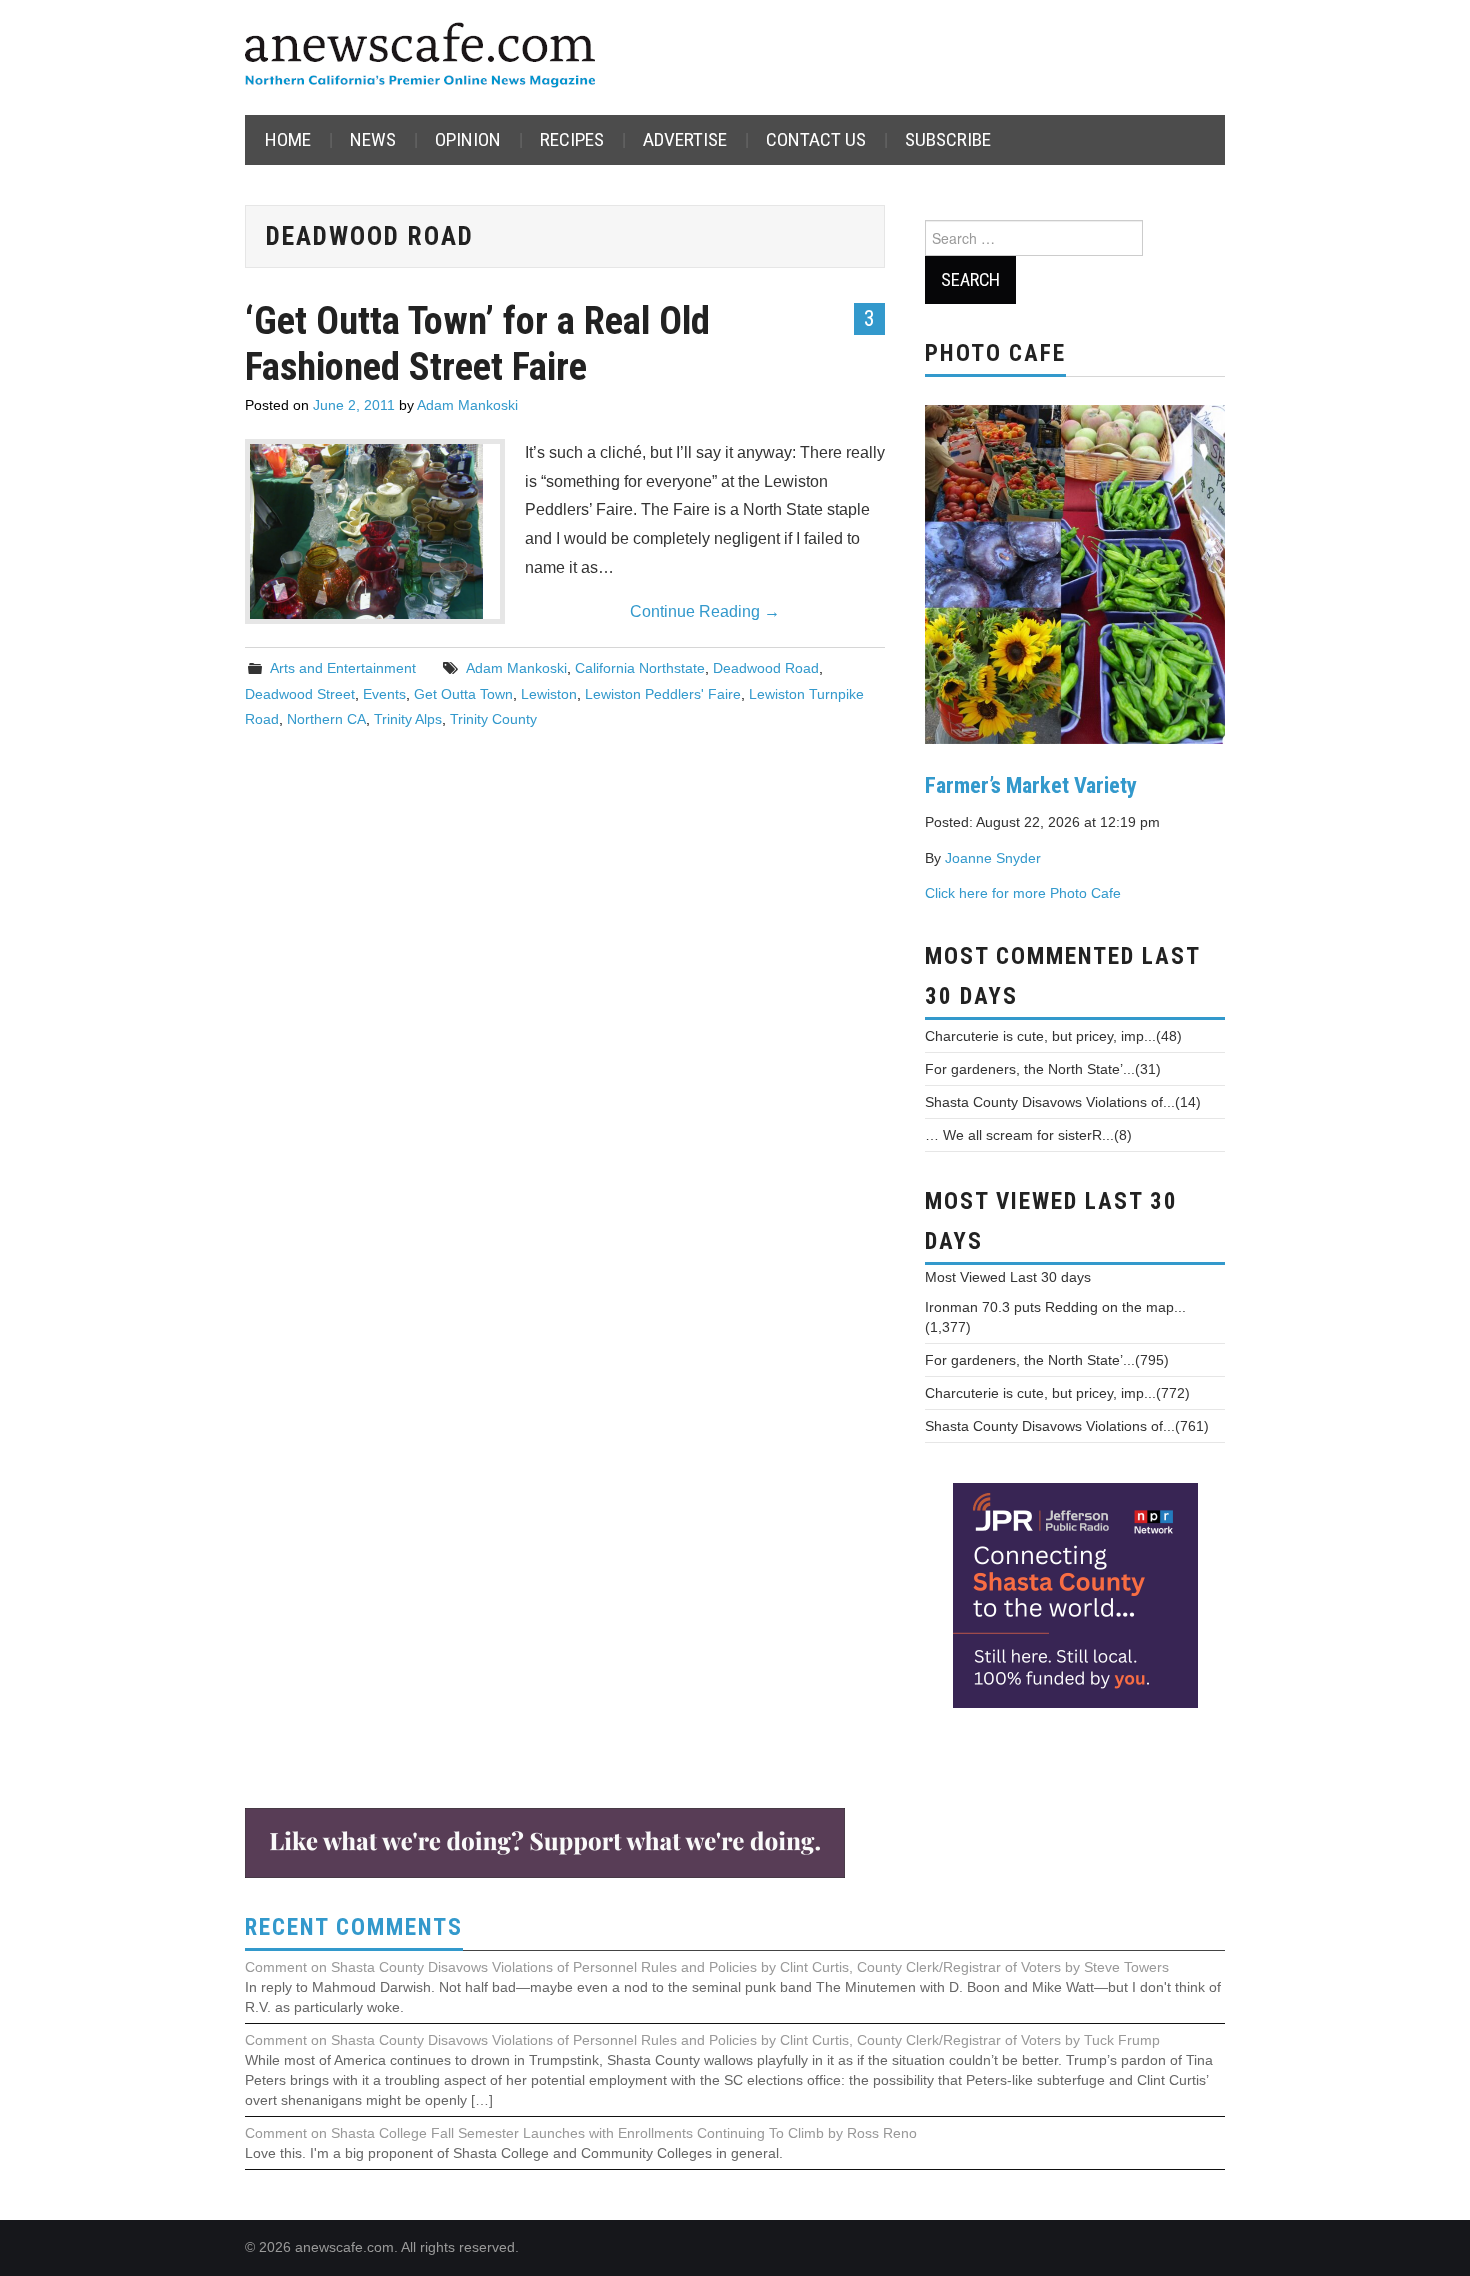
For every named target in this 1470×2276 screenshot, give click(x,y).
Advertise (685, 139)
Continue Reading (705, 611)
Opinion (468, 139)
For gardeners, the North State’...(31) (1043, 1069)
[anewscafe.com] (420, 56)
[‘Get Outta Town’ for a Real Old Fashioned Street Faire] (375, 531)
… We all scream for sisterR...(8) (1028, 1135)
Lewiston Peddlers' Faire (663, 694)
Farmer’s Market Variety (1031, 785)
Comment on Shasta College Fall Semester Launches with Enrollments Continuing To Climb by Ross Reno (581, 2133)
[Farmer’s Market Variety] (1075, 572)
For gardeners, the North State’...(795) (1047, 1360)
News (373, 139)
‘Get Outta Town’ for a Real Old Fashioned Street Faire (477, 343)
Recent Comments (354, 1927)
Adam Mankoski (467, 405)
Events (384, 694)
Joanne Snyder (993, 858)
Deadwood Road (766, 668)
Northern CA (326, 719)
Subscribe (948, 139)
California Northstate (640, 668)
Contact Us (816, 139)
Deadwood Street (300, 694)
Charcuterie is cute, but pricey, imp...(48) (1053, 1036)
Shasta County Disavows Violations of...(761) (1067, 1426)
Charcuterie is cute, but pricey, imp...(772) (1057, 1393)
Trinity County (493, 719)
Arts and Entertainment (343, 668)
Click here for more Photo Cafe (1023, 893)
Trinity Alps (408, 719)
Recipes (572, 139)
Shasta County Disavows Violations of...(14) (1063, 1102)
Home (288, 139)
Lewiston (549, 694)
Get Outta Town (463, 694)
